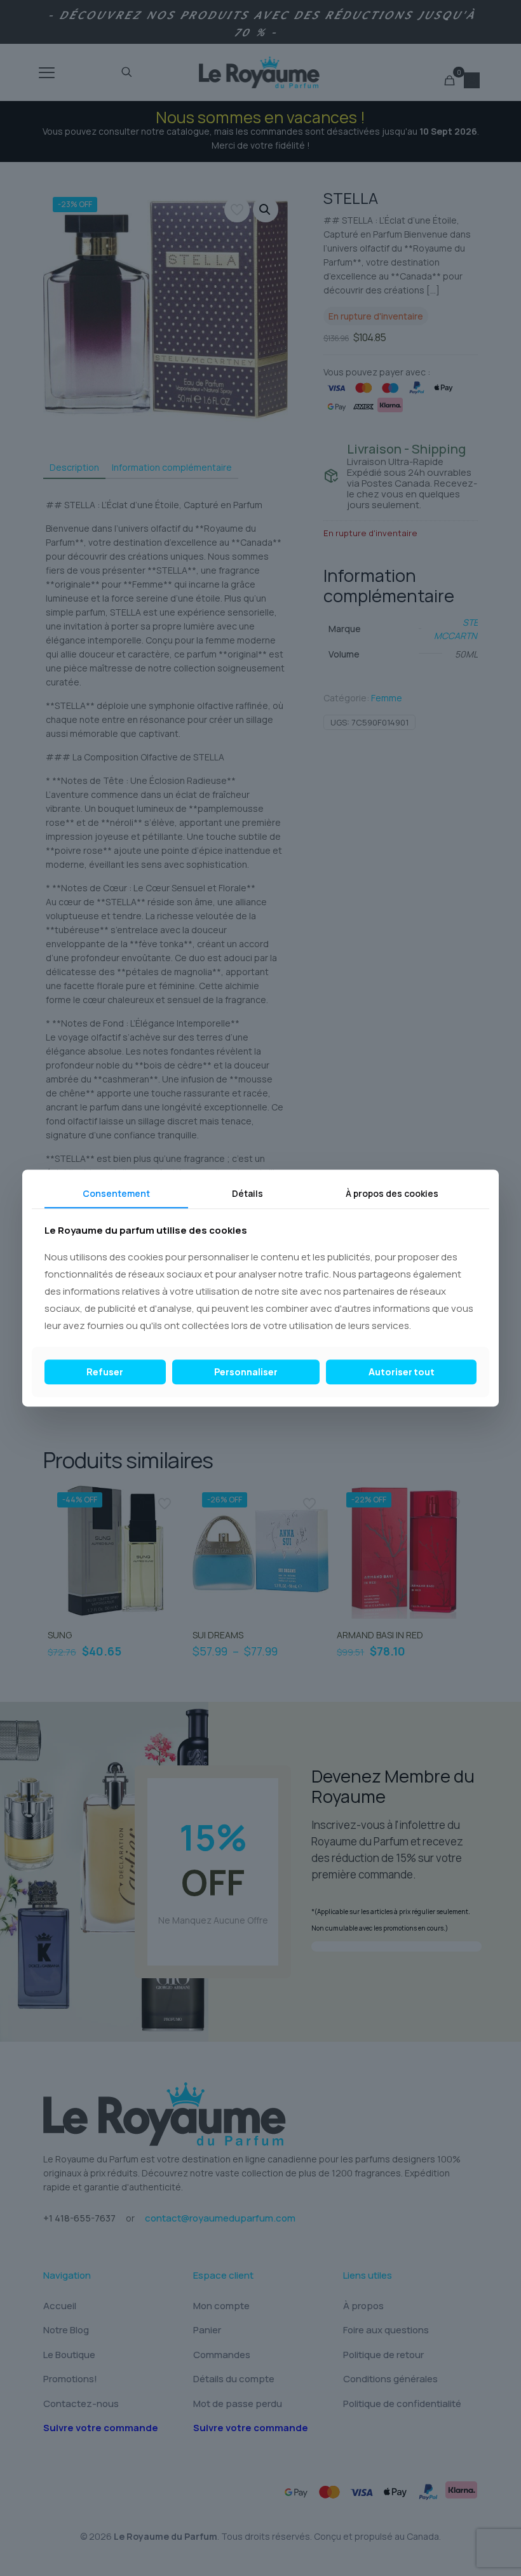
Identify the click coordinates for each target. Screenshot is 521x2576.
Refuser (105, 1372)
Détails (247, 1193)
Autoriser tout (402, 1372)
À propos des (392, 1193)
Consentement (116, 1193)
